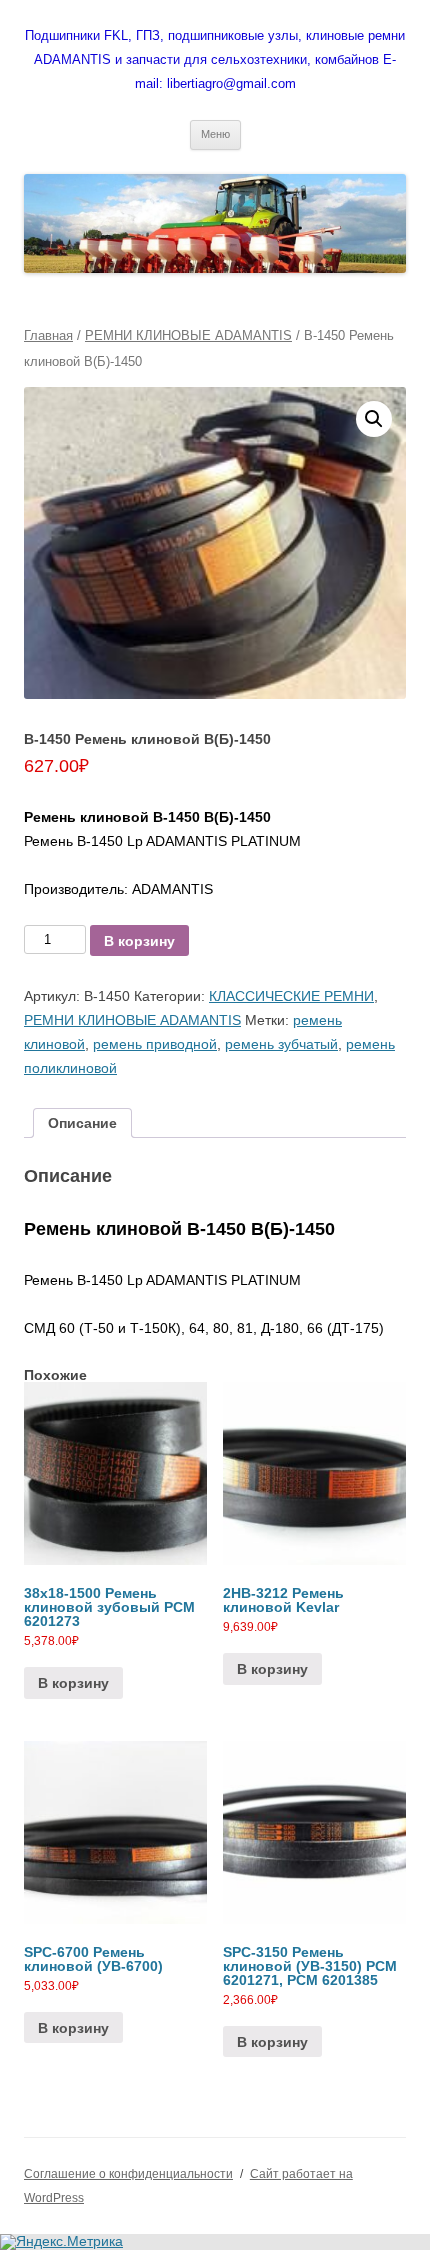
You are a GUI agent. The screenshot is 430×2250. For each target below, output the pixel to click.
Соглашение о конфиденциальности (128, 2174)
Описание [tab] (82, 1123)
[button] (374, 419)
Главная (48, 335)
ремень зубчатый (281, 1044)
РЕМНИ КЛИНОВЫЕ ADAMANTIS (188, 335)
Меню (215, 134)
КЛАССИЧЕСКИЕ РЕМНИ (291, 996)
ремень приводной (155, 1044)
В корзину (139, 941)
